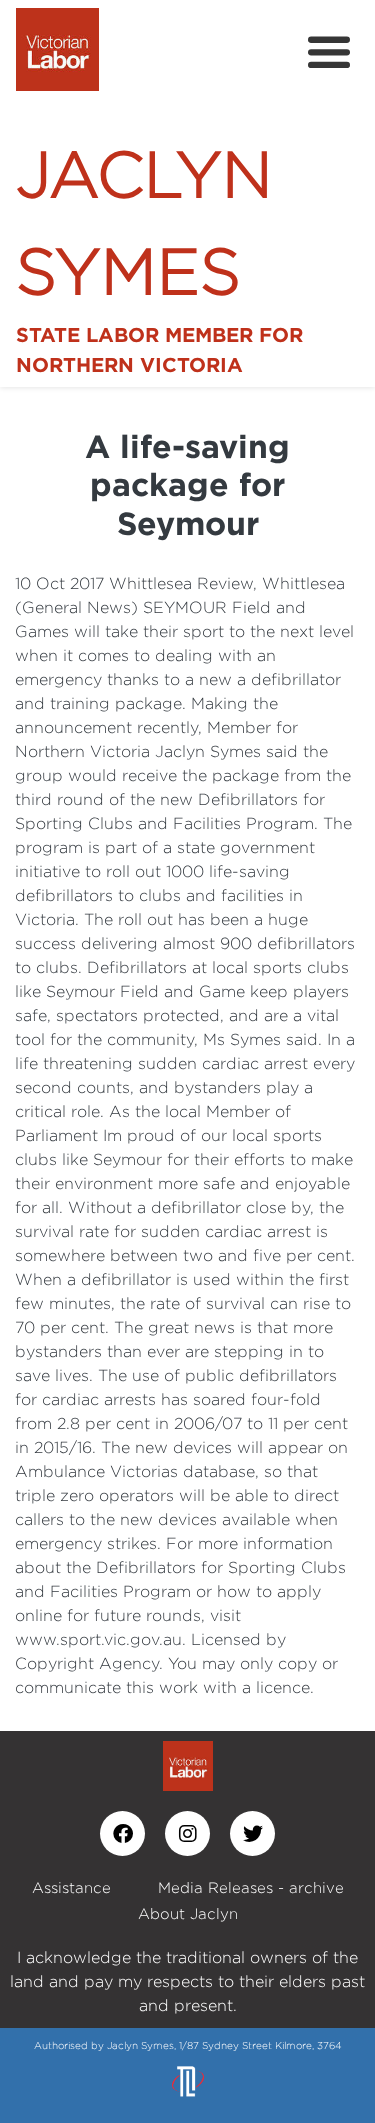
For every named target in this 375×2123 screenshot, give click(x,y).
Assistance (71, 1887)
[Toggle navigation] (329, 53)
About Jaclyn (188, 1913)
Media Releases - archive (251, 1887)
